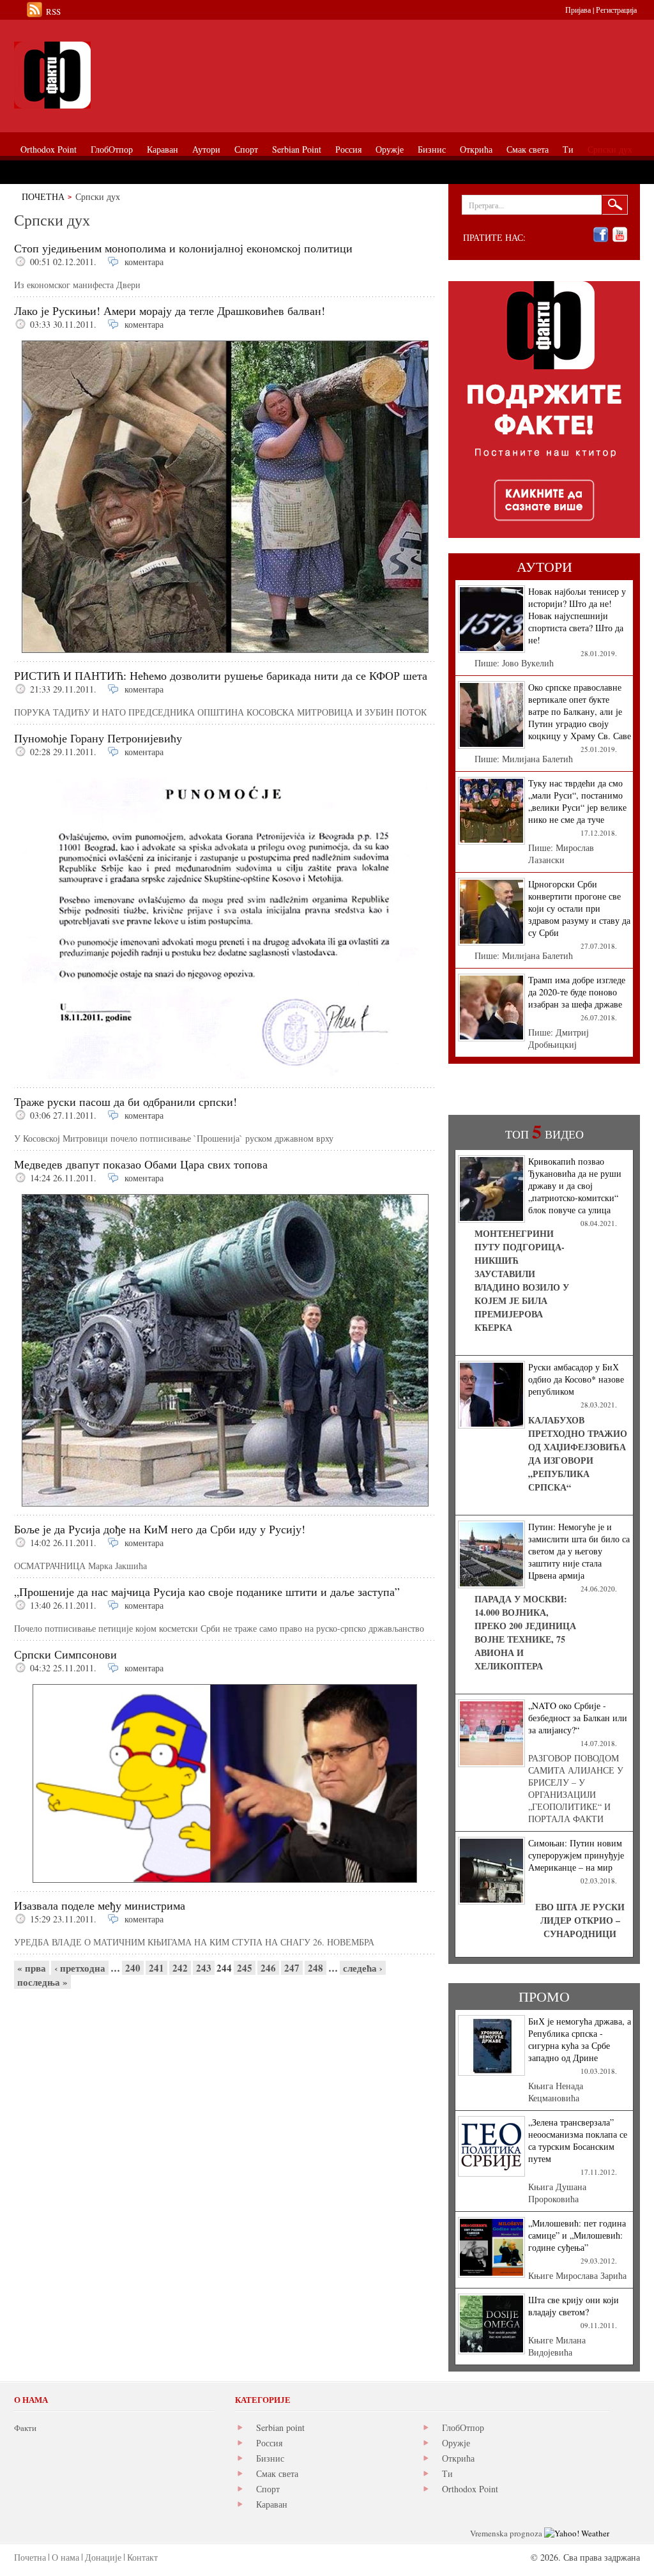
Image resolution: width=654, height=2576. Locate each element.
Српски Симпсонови (65, 1654)
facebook (601, 235)
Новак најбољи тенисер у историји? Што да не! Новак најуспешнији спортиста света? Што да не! (577, 616)
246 (268, 1968)
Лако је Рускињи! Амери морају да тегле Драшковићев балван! (170, 310)
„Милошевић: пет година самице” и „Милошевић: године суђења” (577, 2235)
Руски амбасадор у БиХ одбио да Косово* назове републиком (576, 1379)
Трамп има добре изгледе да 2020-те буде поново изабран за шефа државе (577, 992)
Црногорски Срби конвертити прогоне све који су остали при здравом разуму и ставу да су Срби (579, 908)
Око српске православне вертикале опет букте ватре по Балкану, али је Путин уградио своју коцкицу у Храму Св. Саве (580, 711)
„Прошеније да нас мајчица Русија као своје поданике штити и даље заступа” (207, 1591)
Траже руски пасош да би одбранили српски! (125, 1101)
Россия (269, 2443)
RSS (53, 11)
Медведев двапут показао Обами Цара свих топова (141, 1164)
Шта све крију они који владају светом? (574, 2306)
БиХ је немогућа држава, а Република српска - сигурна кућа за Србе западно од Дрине (580, 2039)
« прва (32, 1968)
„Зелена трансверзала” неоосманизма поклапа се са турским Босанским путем (578, 2140)
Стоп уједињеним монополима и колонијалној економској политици (183, 248)
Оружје (456, 2443)
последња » (42, 1982)
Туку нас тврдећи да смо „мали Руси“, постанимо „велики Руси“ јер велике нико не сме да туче (577, 801)
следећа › (363, 1968)
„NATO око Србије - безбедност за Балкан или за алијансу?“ (578, 1718)
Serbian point (280, 2427)
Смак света (277, 2473)
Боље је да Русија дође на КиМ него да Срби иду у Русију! (160, 1529)
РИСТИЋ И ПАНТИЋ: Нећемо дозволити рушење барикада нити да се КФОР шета (221, 675)
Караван (272, 2504)
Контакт (142, 2557)
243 (204, 1968)
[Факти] (158, 75)
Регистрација (616, 10)
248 (316, 1968)
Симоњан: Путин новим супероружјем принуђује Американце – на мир (576, 1855)
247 (292, 1968)
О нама (65, 2557)
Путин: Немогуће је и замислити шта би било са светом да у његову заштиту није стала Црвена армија (579, 1551)
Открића (458, 2458)
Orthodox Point (470, 2489)
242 (180, 1968)
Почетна (43, 196)
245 (245, 1968)
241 (156, 1968)
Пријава (578, 10)
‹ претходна (80, 1968)
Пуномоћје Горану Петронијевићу (98, 738)
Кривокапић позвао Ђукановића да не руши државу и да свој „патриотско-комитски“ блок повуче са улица (575, 1185)
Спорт (268, 2489)
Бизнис (270, 2458)
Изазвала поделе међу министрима (100, 1905)
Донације (103, 2557)
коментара (144, 262)
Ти (447, 2473)
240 (133, 1968)
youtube (620, 235)
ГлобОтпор (463, 2427)
